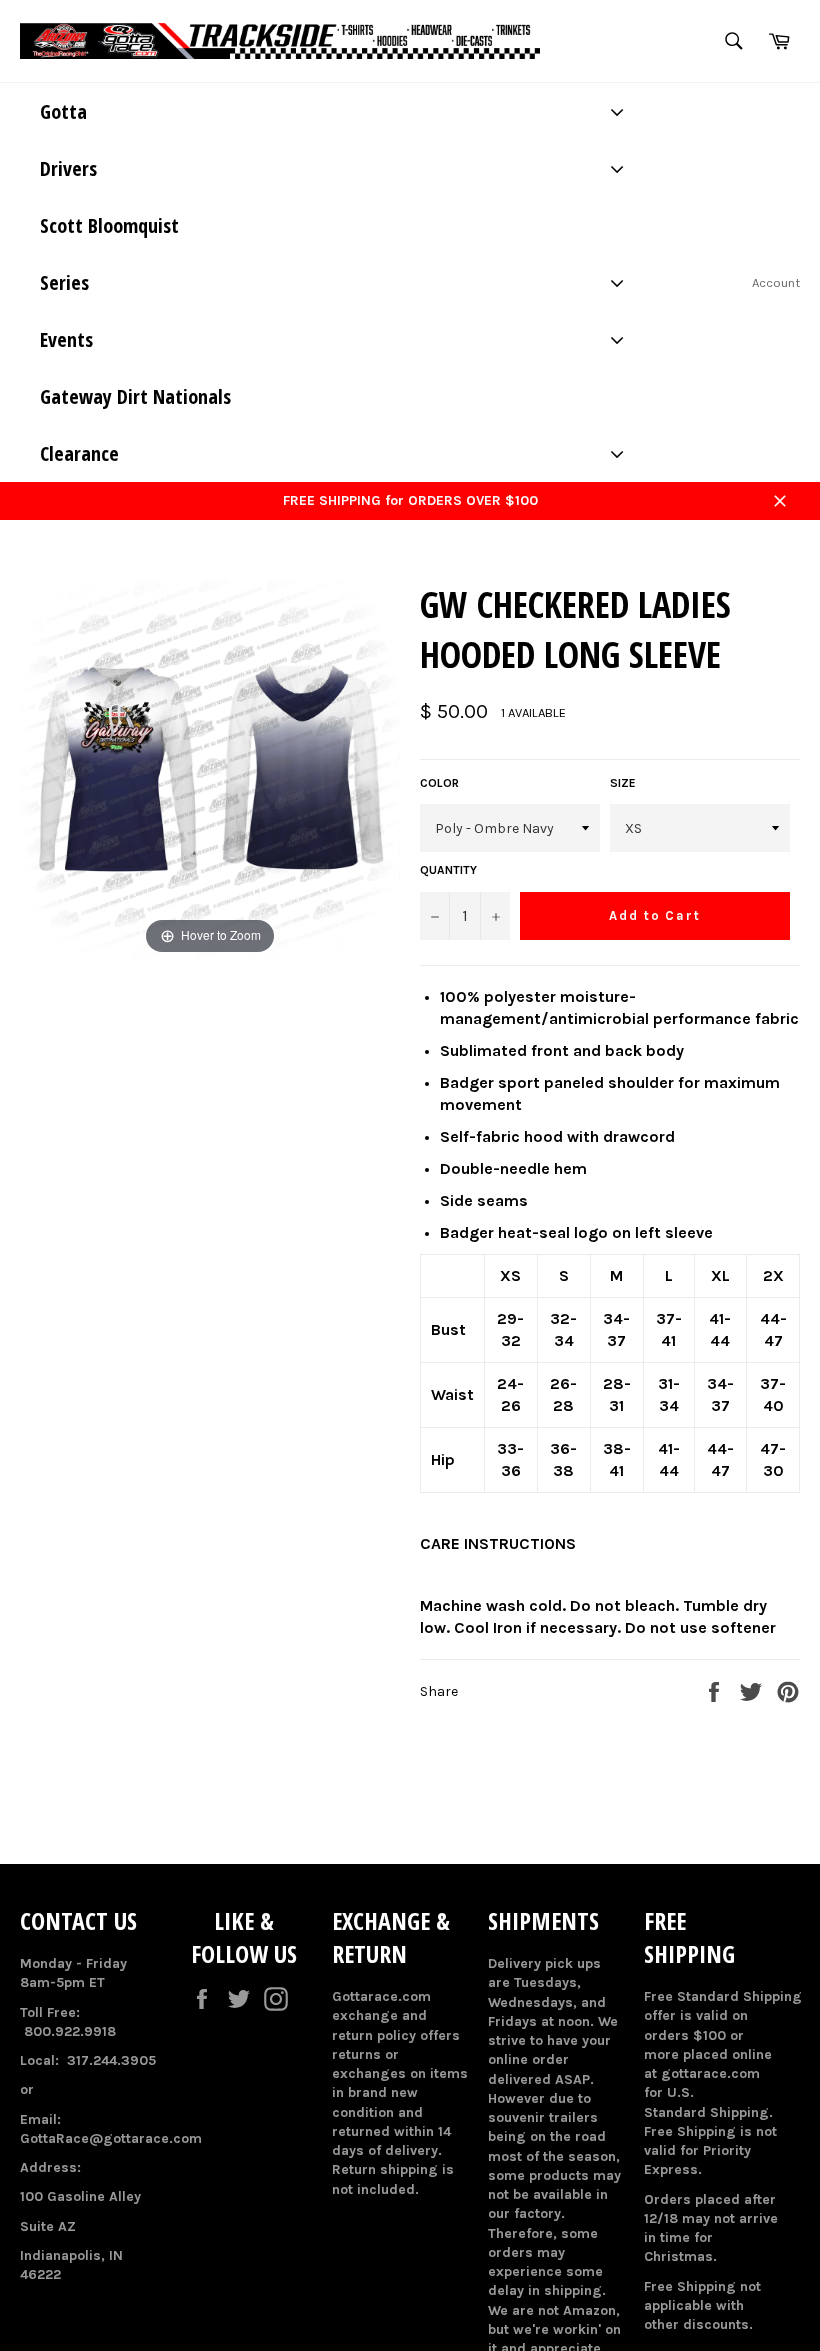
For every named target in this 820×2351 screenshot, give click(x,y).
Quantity (448, 870)
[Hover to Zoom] (210, 769)
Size (623, 783)
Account (776, 282)
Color (439, 783)
